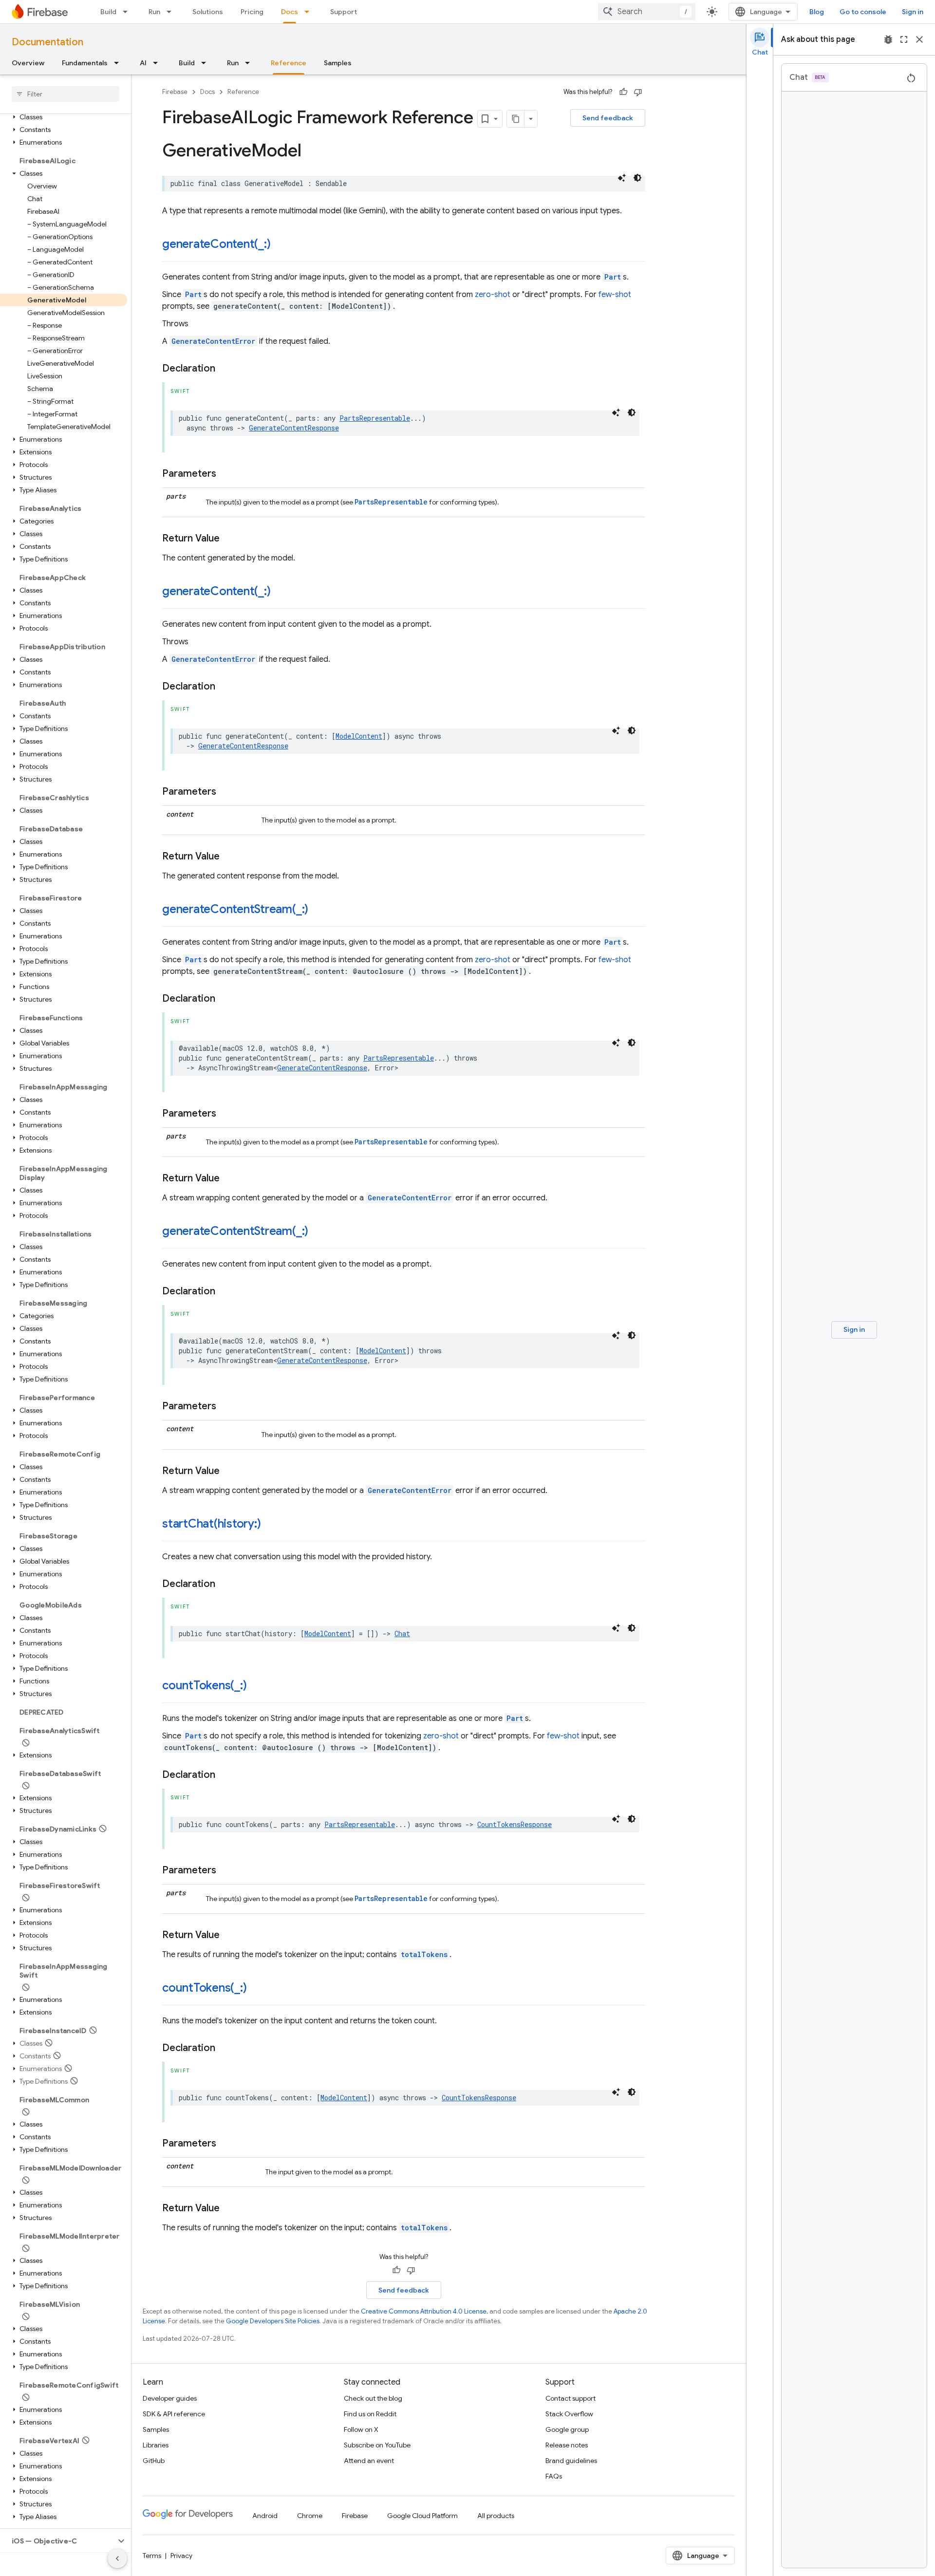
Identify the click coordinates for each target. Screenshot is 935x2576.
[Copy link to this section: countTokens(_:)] (256, 1686)
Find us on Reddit (370, 2414)
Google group (567, 2429)
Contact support (570, 2398)
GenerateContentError (213, 341)
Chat (402, 1633)
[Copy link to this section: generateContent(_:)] (280, 245)
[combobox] (647, 12)
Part (613, 277)
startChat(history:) (211, 1524)
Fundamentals (85, 63)
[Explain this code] (622, 178)
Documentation (47, 42)
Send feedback (608, 118)
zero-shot (493, 295)
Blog (817, 12)
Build (108, 12)
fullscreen (904, 39)
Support (344, 12)
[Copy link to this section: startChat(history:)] (270, 1525)
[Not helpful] (638, 92)
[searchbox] (65, 94)
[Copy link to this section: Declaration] (225, 369)
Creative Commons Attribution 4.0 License (424, 2311)
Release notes (567, 2445)
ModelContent (359, 736)
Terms (152, 2556)
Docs (290, 12)
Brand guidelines (571, 2461)
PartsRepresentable (375, 418)
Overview (28, 63)
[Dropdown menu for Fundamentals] (119, 63)
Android (265, 2516)
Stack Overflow (569, 2414)
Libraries (156, 2445)
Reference (289, 63)
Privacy (181, 2556)
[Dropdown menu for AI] (158, 63)
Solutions (208, 12)
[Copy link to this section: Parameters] (226, 474)
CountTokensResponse (514, 1824)
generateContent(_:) (216, 244)
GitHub (154, 2461)
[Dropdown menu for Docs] (310, 12)
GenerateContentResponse (294, 428)
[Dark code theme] (637, 178)
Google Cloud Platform (422, 2516)
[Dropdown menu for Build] (128, 12)
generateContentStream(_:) (235, 909)
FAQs (554, 2476)
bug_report (888, 39)
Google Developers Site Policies (273, 2321)
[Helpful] (623, 92)
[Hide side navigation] (117, 2558)
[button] (64, 117)
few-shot (615, 295)
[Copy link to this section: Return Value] (229, 539)
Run (154, 12)
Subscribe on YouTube (377, 2445)
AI (143, 63)
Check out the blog (373, 2398)
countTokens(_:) (204, 1685)
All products (496, 2516)
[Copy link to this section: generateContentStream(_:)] (318, 910)
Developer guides (170, 2398)
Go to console (863, 12)
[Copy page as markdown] (516, 119)
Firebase (175, 92)
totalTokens (424, 1954)
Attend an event (369, 2461)
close (919, 39)
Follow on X (361, 2429)
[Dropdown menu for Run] (172, 12)
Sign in (913, 12)
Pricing (252, 12)
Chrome (310, 2516)
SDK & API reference (174, 2414)
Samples (338, 63)
